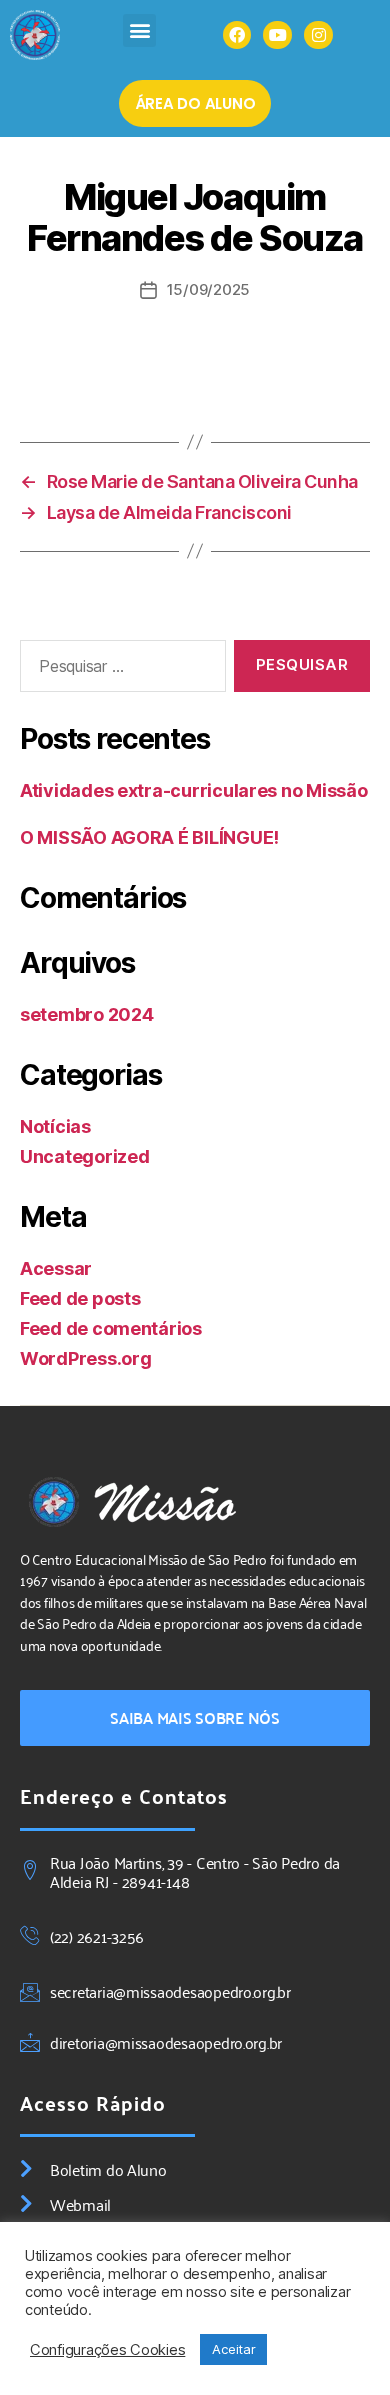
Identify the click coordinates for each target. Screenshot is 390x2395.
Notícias (55, 1126)
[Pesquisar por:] (119, 670)
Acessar (56, 1268)
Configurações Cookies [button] (107, 2350)
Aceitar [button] (233, 2349)
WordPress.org (86, 1358)
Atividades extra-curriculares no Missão (193, 790)
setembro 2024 (87, 1014)
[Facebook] (237, 35)
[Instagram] (318, 35)
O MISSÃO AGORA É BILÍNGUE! (149, 837)
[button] (139, 30)
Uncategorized (85, 1156)
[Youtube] (277, 35)
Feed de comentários (111, 1328)
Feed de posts (80, 1298)
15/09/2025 (208, 289)
